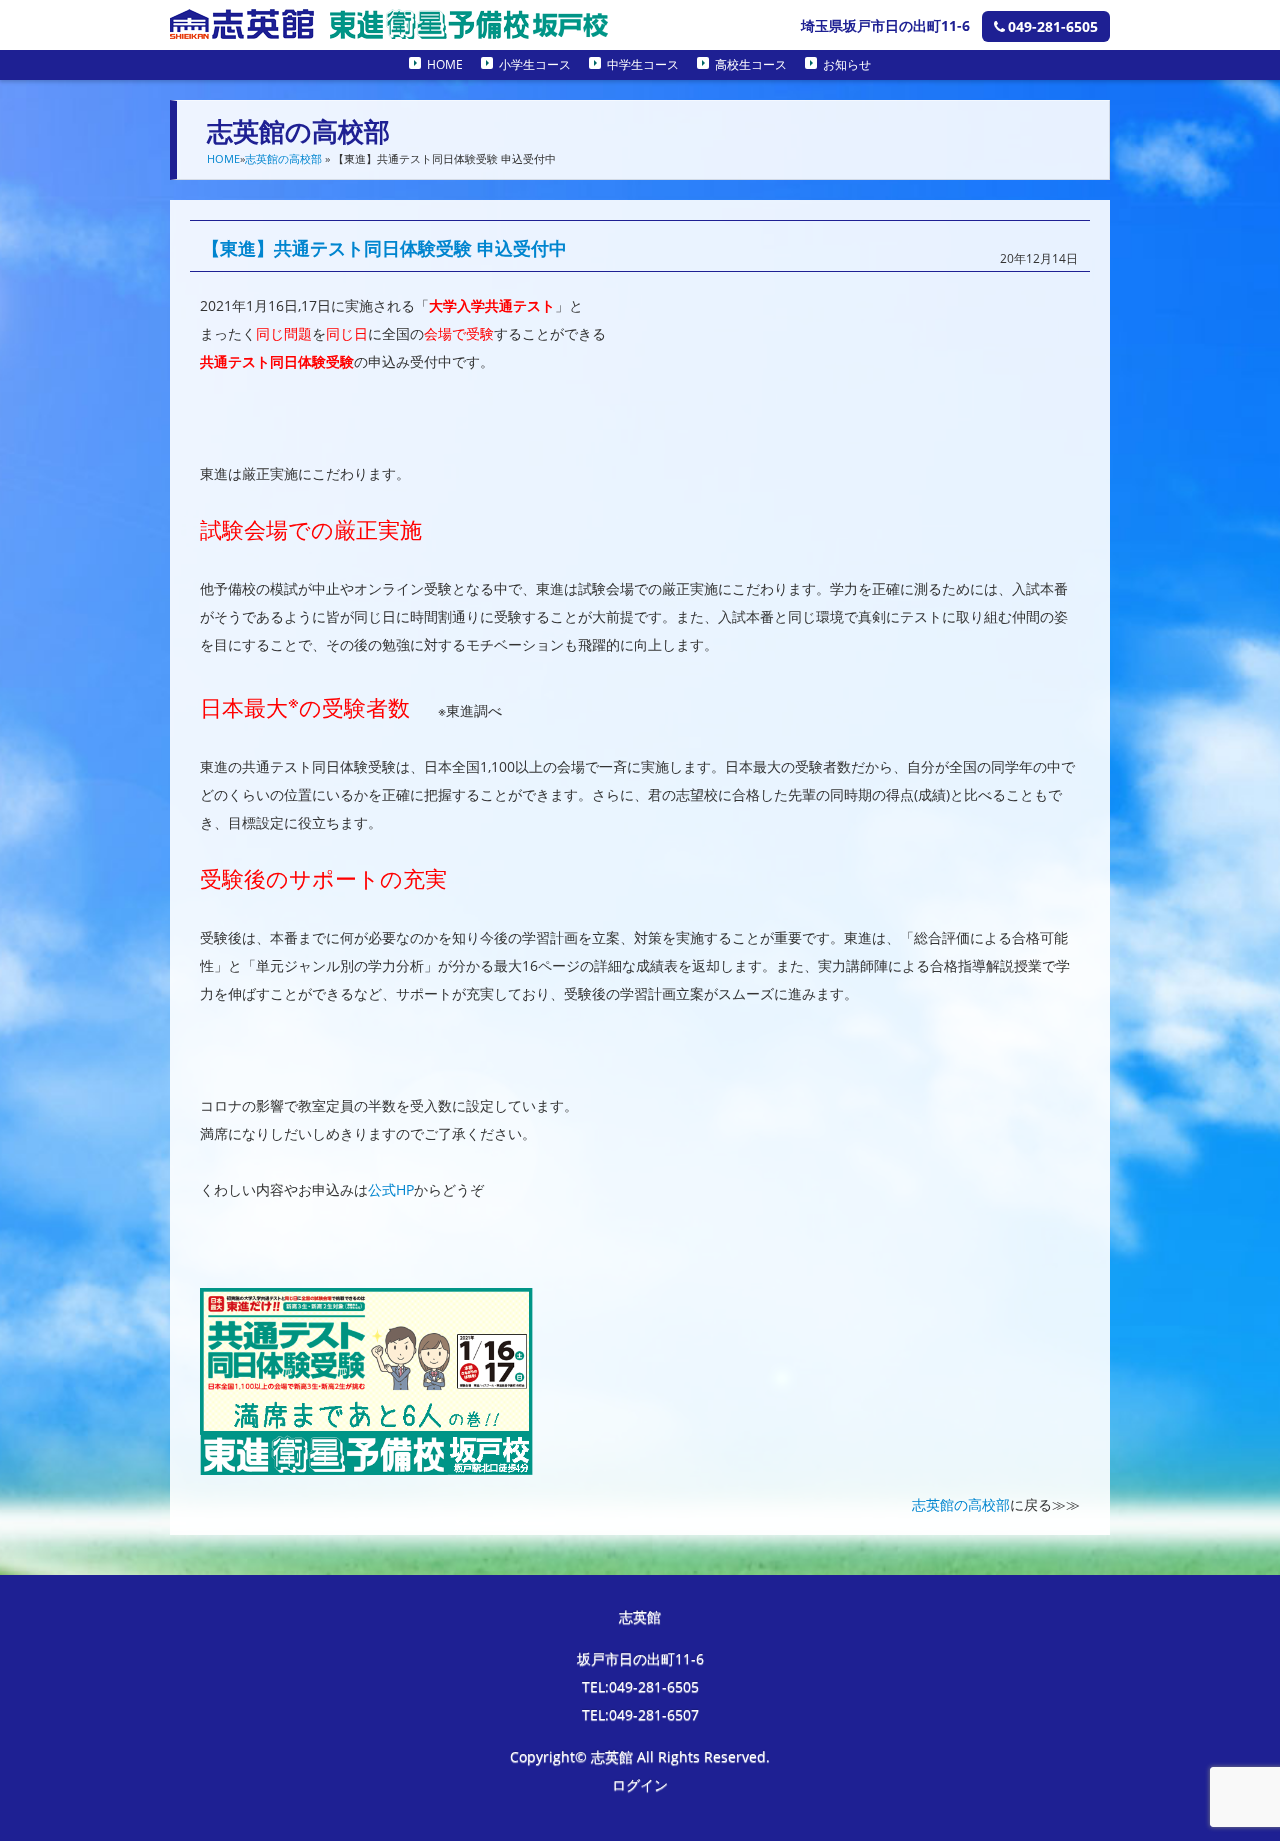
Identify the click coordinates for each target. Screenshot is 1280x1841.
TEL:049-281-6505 (640, 1686)
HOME (445, 64)
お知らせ (847, 64)
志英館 (640, 1616)
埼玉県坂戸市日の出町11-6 (885, 25)
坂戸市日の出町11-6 (640, 1658)
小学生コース (535, 64)
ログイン (640, 1784)
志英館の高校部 (283, 158)
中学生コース (643, 64)
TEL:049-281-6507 (640, 1714)
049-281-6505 (1053, 26)
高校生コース (751, 64)
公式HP (391, 1189)
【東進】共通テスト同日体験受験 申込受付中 (384, 248)
